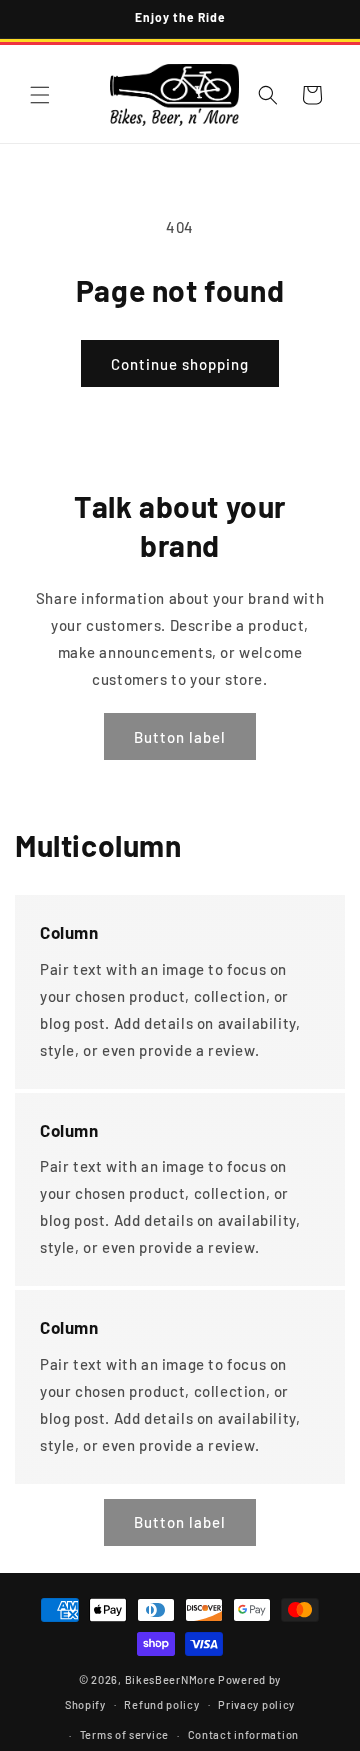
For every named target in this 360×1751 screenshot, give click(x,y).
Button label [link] (180, 737)
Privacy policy (256, 1704)
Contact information (243, 1734)
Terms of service (124, 1734)
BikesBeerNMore (170, 1679)
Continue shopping (180, 364)
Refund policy (161, 1704)
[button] (40, 95)
